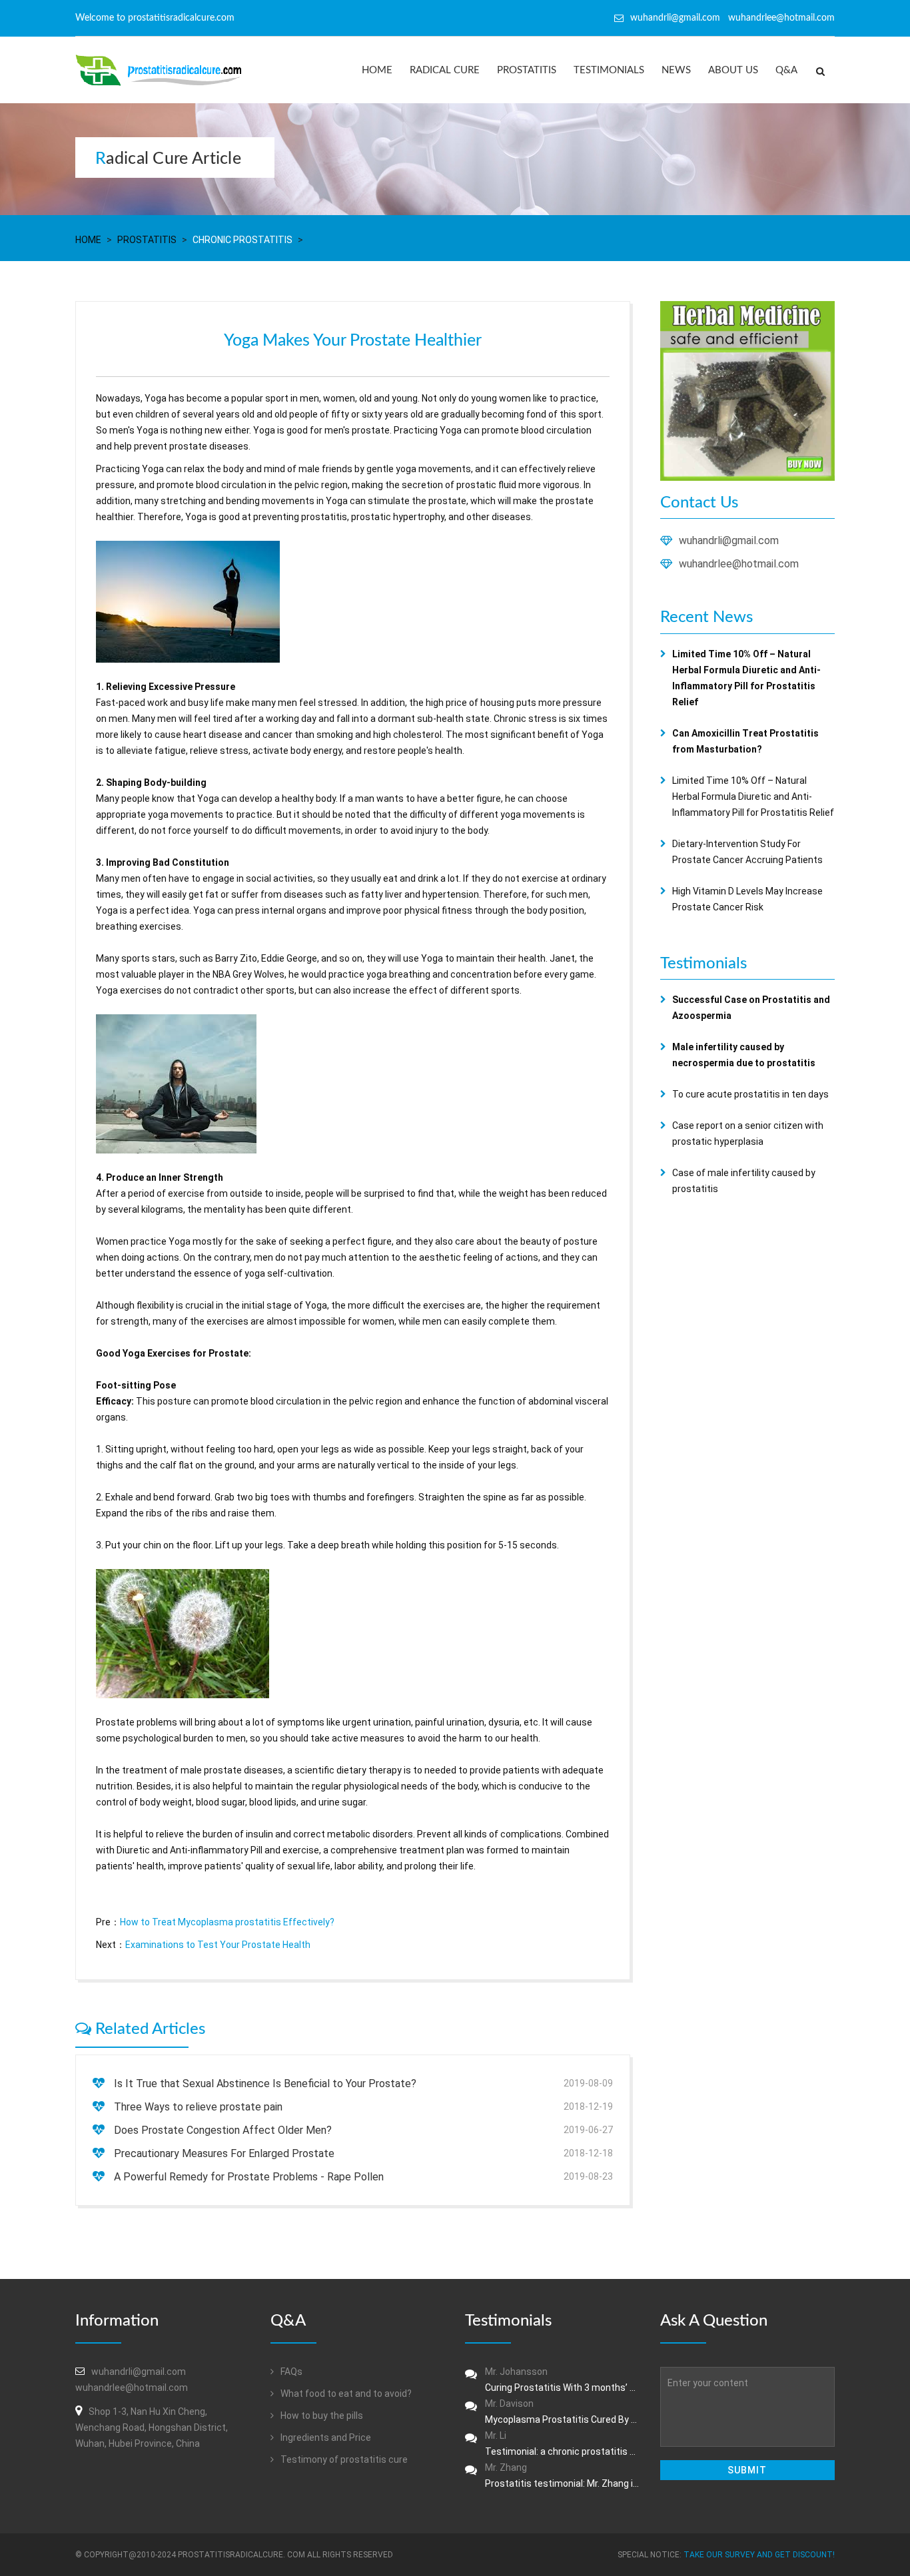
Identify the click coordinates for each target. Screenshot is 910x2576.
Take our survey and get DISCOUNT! (759, 2555)
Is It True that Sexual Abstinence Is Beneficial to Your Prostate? (265, 2084)
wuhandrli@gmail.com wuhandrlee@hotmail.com (732, 18)
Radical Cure (445, 70)
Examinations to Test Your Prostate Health (218, 1945)
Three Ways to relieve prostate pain (198, 2107)
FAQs (290, 2372)
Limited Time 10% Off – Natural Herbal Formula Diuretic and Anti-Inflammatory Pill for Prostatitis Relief (753, 797)
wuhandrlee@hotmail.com (739, 564)
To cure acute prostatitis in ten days (750, 1094)
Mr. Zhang (563, 2475)
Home (377, 70)
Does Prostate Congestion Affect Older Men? (223, 2130)
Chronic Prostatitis (242, 240)
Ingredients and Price (325, 2437)
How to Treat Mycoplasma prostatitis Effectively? (227, 1922)
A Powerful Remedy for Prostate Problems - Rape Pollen (249, 2177)
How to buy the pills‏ (321, 2415)
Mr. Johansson (563, 2380)
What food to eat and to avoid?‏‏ (345, 2394)
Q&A (786, 70)
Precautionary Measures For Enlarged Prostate (224, 2153)
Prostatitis (527, 70)
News (676, 70)
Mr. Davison (563, 2412)
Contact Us (699, 503)
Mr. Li (563, 2443)
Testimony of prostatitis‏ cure (343, 2459)
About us (733, 70)
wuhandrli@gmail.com (729, 540)
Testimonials (609, 70)
